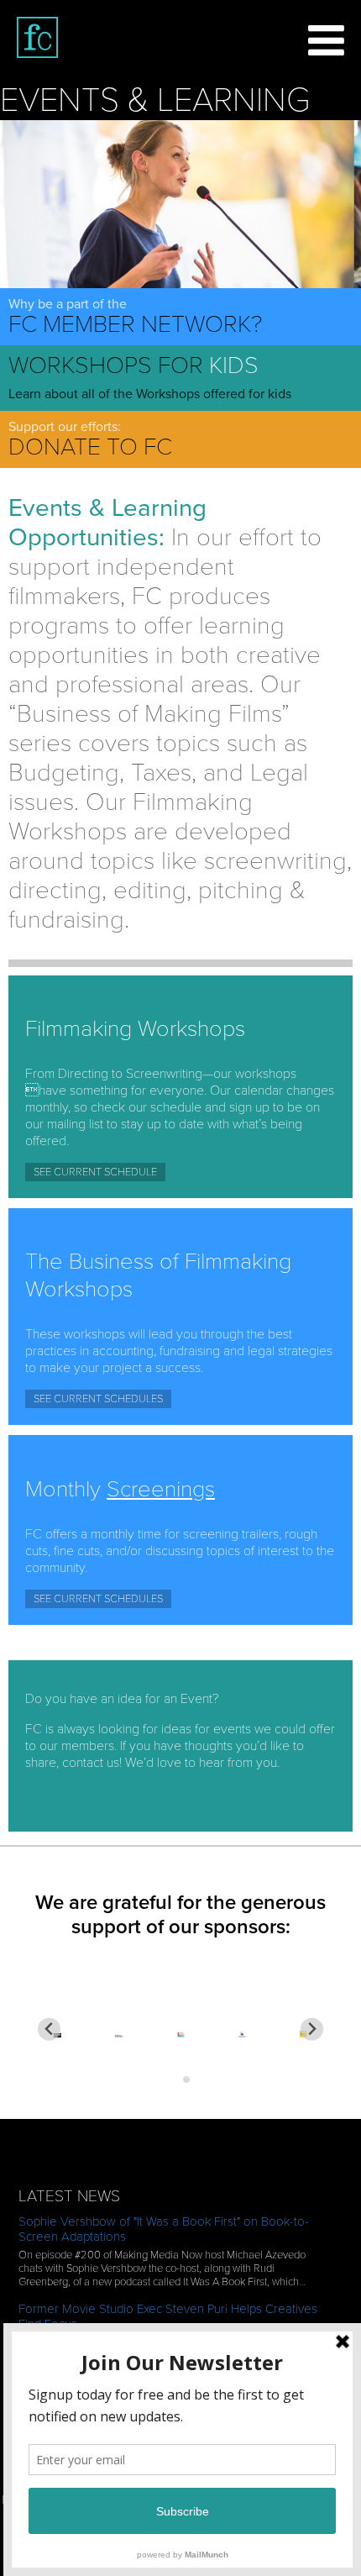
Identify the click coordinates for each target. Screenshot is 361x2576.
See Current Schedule (95, 1172)
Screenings (161, 1489)
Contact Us (56, 1793)
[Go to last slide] (49, 2029)
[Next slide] (312, 2029)
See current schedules (98, 1399)
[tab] (174, 2079)
